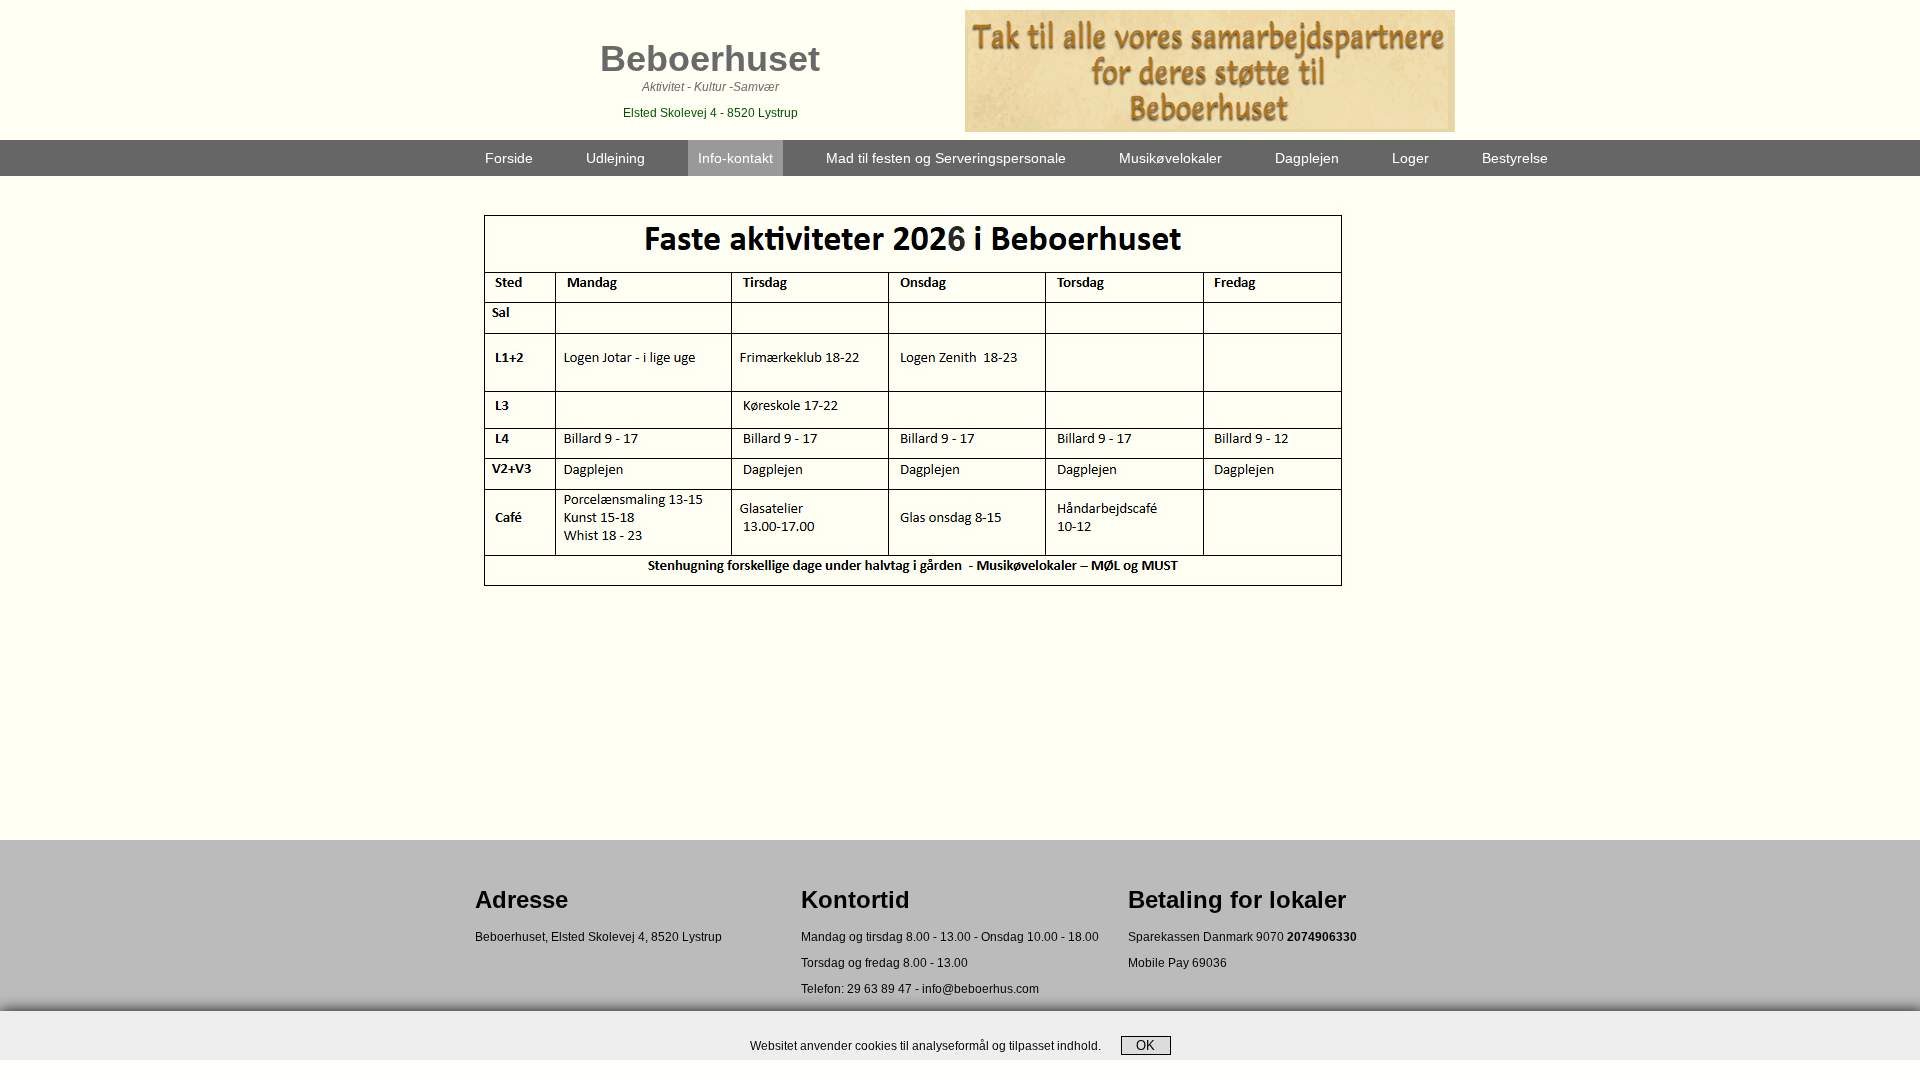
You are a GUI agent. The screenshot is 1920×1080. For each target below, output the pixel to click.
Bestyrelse (1515, 158)
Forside (509, 158)
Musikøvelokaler (1170, 158)
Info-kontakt (735, 158)
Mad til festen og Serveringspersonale (946, 158)
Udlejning (615, 158)
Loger (1410, 158)
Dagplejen (1307, 158)
